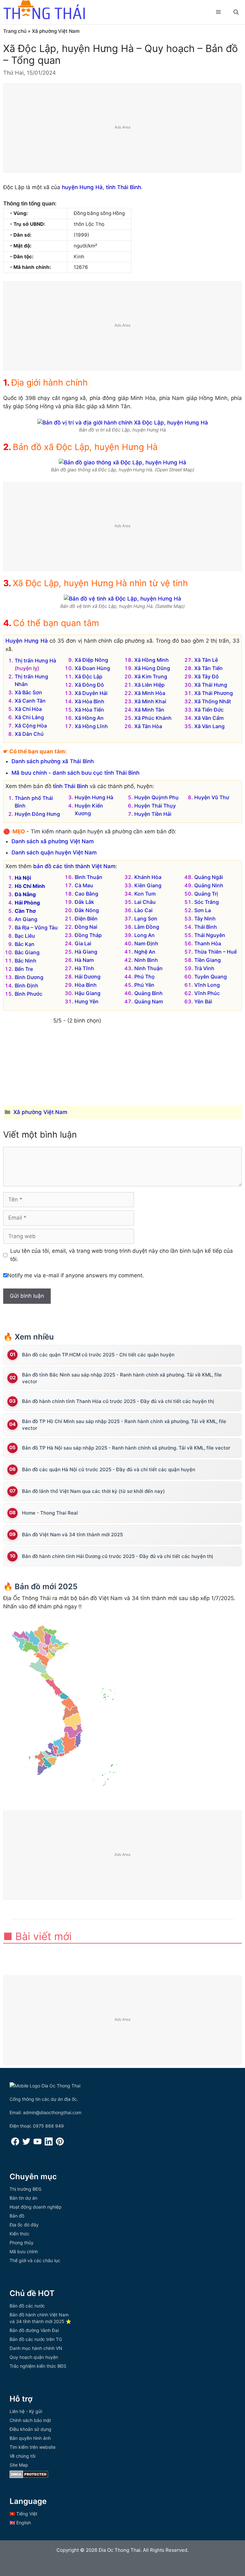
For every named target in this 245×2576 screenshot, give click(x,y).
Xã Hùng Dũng (152, 668)
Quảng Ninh (209, 885)
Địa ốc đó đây (24, 2225)
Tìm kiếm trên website (33, 2447)
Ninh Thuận (148, 968)
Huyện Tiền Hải (153, 814)
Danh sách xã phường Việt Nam (53, 841)
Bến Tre (24, 969)
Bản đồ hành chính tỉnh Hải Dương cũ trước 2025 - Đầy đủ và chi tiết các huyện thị (118, 1556)
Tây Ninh (205, 919)
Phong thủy (22, 2243)
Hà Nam (84, 960)
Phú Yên (144, 985)
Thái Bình (206, 927)
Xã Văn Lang (209, 726)
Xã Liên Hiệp (149, 685)
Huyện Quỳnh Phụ (156, 797)
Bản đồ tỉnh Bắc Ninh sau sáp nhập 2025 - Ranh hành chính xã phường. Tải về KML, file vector (122, 1378)
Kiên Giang (148, 885)
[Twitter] (26, 2144)
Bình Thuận (89, 877)
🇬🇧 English (20, 2523)
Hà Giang (86, 952)
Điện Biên (86, 919)
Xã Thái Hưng (211, 685)
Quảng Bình (148, 993)
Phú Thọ (145, 977)
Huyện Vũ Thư (212, 797)
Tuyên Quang (211, 977)
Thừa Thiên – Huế (215, 952)
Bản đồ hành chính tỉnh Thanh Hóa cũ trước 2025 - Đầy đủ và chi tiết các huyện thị (118, 1401)
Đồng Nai (86, 927)
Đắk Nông (87, 910)
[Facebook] (15, 2144)
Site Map (19, 2465)
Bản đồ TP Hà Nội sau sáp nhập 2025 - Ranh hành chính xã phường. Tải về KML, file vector (126, 1448)
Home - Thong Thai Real (50, 1513)
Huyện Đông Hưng (37, 814)
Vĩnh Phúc (207, 993)
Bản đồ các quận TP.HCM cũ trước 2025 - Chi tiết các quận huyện (98, 1355)
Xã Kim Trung (151, 676)
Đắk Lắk (84, 902)
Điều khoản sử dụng (30, 2429)
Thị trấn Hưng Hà (35, 661)
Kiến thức (19, 2234)
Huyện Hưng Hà (27, 641)
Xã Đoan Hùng (92, 668)
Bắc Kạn (25, 944)
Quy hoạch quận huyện (34, 2357)
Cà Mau (84, 885)
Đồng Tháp (88, 935)
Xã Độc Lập (89, 676)
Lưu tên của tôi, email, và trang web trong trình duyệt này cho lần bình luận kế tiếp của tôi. (122, 1255)
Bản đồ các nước (27, 2306)
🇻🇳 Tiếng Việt (23, 2514)
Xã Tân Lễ (206, 660)
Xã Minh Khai (150, 701)
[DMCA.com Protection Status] (29, 2476)
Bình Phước (29, 994)
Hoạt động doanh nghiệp (36, 2207)
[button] (236, 12)
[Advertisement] (123, 128)
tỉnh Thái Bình (123, 187)
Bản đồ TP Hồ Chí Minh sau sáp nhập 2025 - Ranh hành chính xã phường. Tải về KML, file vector (124, 1425)
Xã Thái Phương (214, 693)
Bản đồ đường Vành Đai (34, 2330)
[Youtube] (37, 2144)
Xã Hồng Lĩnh (91, 726)
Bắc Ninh (26, 961)
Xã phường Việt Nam (56, 31)
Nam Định (146, 943)
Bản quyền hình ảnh (30, 2438)
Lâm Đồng (147, 927)
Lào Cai (143, 910)
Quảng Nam (149, 1001)
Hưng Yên (87, 1001)
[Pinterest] (60, 2144)
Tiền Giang (208, 960)
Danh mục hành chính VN (36, 2348)
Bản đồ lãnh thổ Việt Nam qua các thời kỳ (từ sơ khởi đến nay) (93, 1491)
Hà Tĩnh (84, 968)
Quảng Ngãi (209, 877)
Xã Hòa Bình (89, 701)
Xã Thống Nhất (213, 701)
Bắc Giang (27, 952)
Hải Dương (88, 977)
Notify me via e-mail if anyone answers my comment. (76, 1275)
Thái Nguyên (210, 935)
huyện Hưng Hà (82, 187)
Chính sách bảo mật (30, 2420)
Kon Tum (145, 894)
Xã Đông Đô (89, 685)
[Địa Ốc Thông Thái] (44, 11)
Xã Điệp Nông (91, 660)
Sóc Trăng (207, 902)
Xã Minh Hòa (150, 693)
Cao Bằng (86, 894)
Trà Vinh (204, 968)
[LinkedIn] (49, 2144)
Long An (145, 935)
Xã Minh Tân (149, 710)
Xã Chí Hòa (28, 709)
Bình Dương (29, 977)
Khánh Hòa (148, 877)
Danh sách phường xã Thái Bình (53, 761)
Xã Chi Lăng (29, 717)
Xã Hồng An (89, 718)
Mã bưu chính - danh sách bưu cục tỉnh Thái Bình (75, 773)
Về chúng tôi (22, 2456)
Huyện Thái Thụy (155, 806)
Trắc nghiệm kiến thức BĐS (38, 2366)
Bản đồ (17, 2216)
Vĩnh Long (207, 985)
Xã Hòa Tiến (89, 710)
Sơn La (203, 910)
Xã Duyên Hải (91, 693)
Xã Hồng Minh (152, 660)
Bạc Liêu (25, 936)
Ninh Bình (146, 960)
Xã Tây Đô (207, 676)
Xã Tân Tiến (208, 668)
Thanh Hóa (208, 943)
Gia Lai (83, 943)
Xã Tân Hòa (148, 726)
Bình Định (26, 985)
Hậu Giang (88, 993)
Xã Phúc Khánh (153, 718)
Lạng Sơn (146, 919)
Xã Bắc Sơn (28, 692)
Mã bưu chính (24, 2251)
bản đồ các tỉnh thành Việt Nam (74, 866)
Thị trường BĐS (26, 2189)
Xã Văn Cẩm (209, 718)
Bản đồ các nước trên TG (36, 2339)
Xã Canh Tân (30, 701)
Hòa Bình (86, 985)
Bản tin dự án (23, 2198)
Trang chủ (15, 31)
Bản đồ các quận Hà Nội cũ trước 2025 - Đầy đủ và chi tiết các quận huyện (109, 1469)
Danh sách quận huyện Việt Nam (54, 853)
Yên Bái (203, 1001)
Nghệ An (145, 952)
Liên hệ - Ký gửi (26, 2411)
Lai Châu (145, 902)
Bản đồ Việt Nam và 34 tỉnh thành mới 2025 (72, 1535)
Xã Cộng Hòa (31, 726)
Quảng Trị (206, 894)
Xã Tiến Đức (209, 710)
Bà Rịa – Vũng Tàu (36, 927)
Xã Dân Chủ (29, 734)
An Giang (26, 919)
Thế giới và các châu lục (35, 2260)
